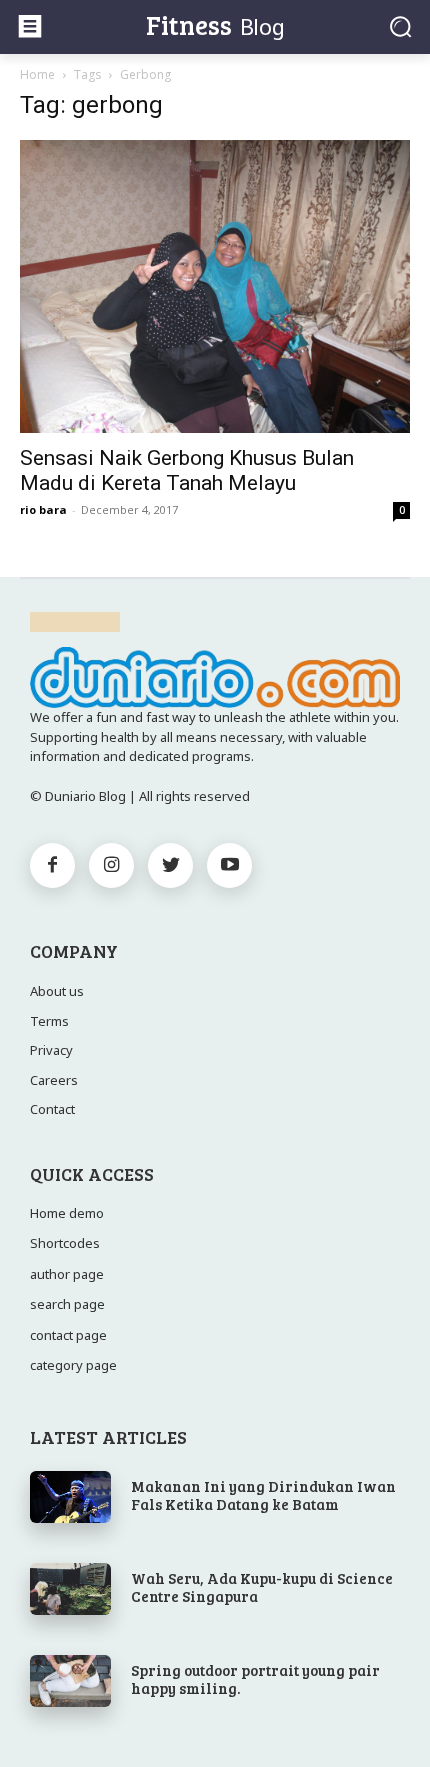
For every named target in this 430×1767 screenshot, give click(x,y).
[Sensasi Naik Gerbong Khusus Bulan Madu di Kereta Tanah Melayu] (215, 286)
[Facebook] (52, 865)
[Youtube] (229, 865)
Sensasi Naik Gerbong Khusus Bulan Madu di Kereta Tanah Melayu (187, 470)
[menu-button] (30, 26)
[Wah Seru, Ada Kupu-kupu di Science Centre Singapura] (70, 1589)
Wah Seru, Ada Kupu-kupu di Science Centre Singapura (262, 1587)
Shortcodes (65, 1243)
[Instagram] (111, 865)
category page (73, 1365)
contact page (68, 1335)
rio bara (43, 509)
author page (67, 1274)
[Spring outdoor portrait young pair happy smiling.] (70, 1681)
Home (37, 74)
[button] (400, 26)
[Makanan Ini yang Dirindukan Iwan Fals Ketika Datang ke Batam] (70, 1497)
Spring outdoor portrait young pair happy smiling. (255, 1679)
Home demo (67, 1213)
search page (67, 1304)
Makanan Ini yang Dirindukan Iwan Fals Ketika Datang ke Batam (263, 1495)
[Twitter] (170, 865)
